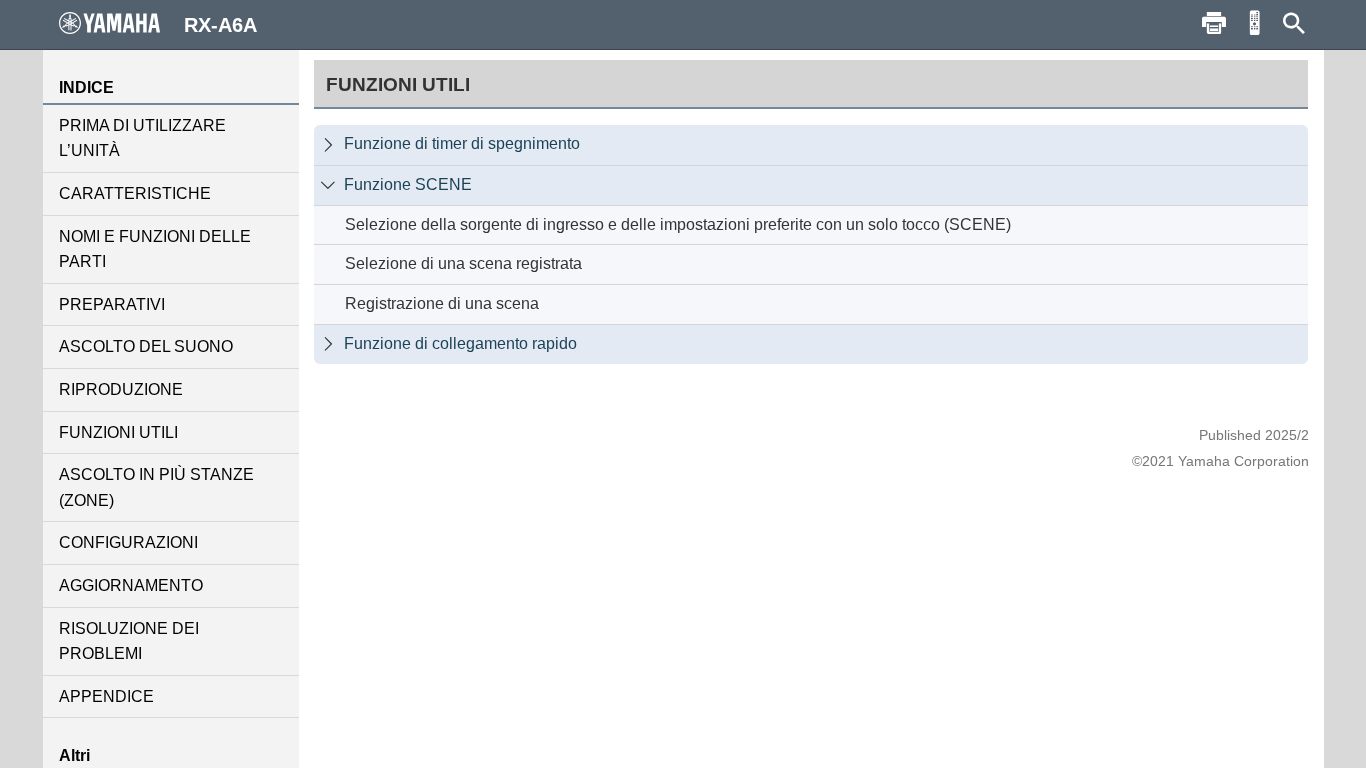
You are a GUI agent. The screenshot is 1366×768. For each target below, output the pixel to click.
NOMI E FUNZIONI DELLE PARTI (155, 249)
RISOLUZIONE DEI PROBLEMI (129, 641)
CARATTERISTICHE (135, 193)
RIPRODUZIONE (121, 389)
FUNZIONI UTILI (118, 432)
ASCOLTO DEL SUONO (146, 346)
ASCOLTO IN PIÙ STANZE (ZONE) (156, 487)
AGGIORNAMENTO (131, 585)
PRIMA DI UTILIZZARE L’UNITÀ (142, 138)
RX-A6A (220, 25)
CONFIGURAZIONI (128, 542)
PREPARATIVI (112, 304)
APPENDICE (106, 696)
